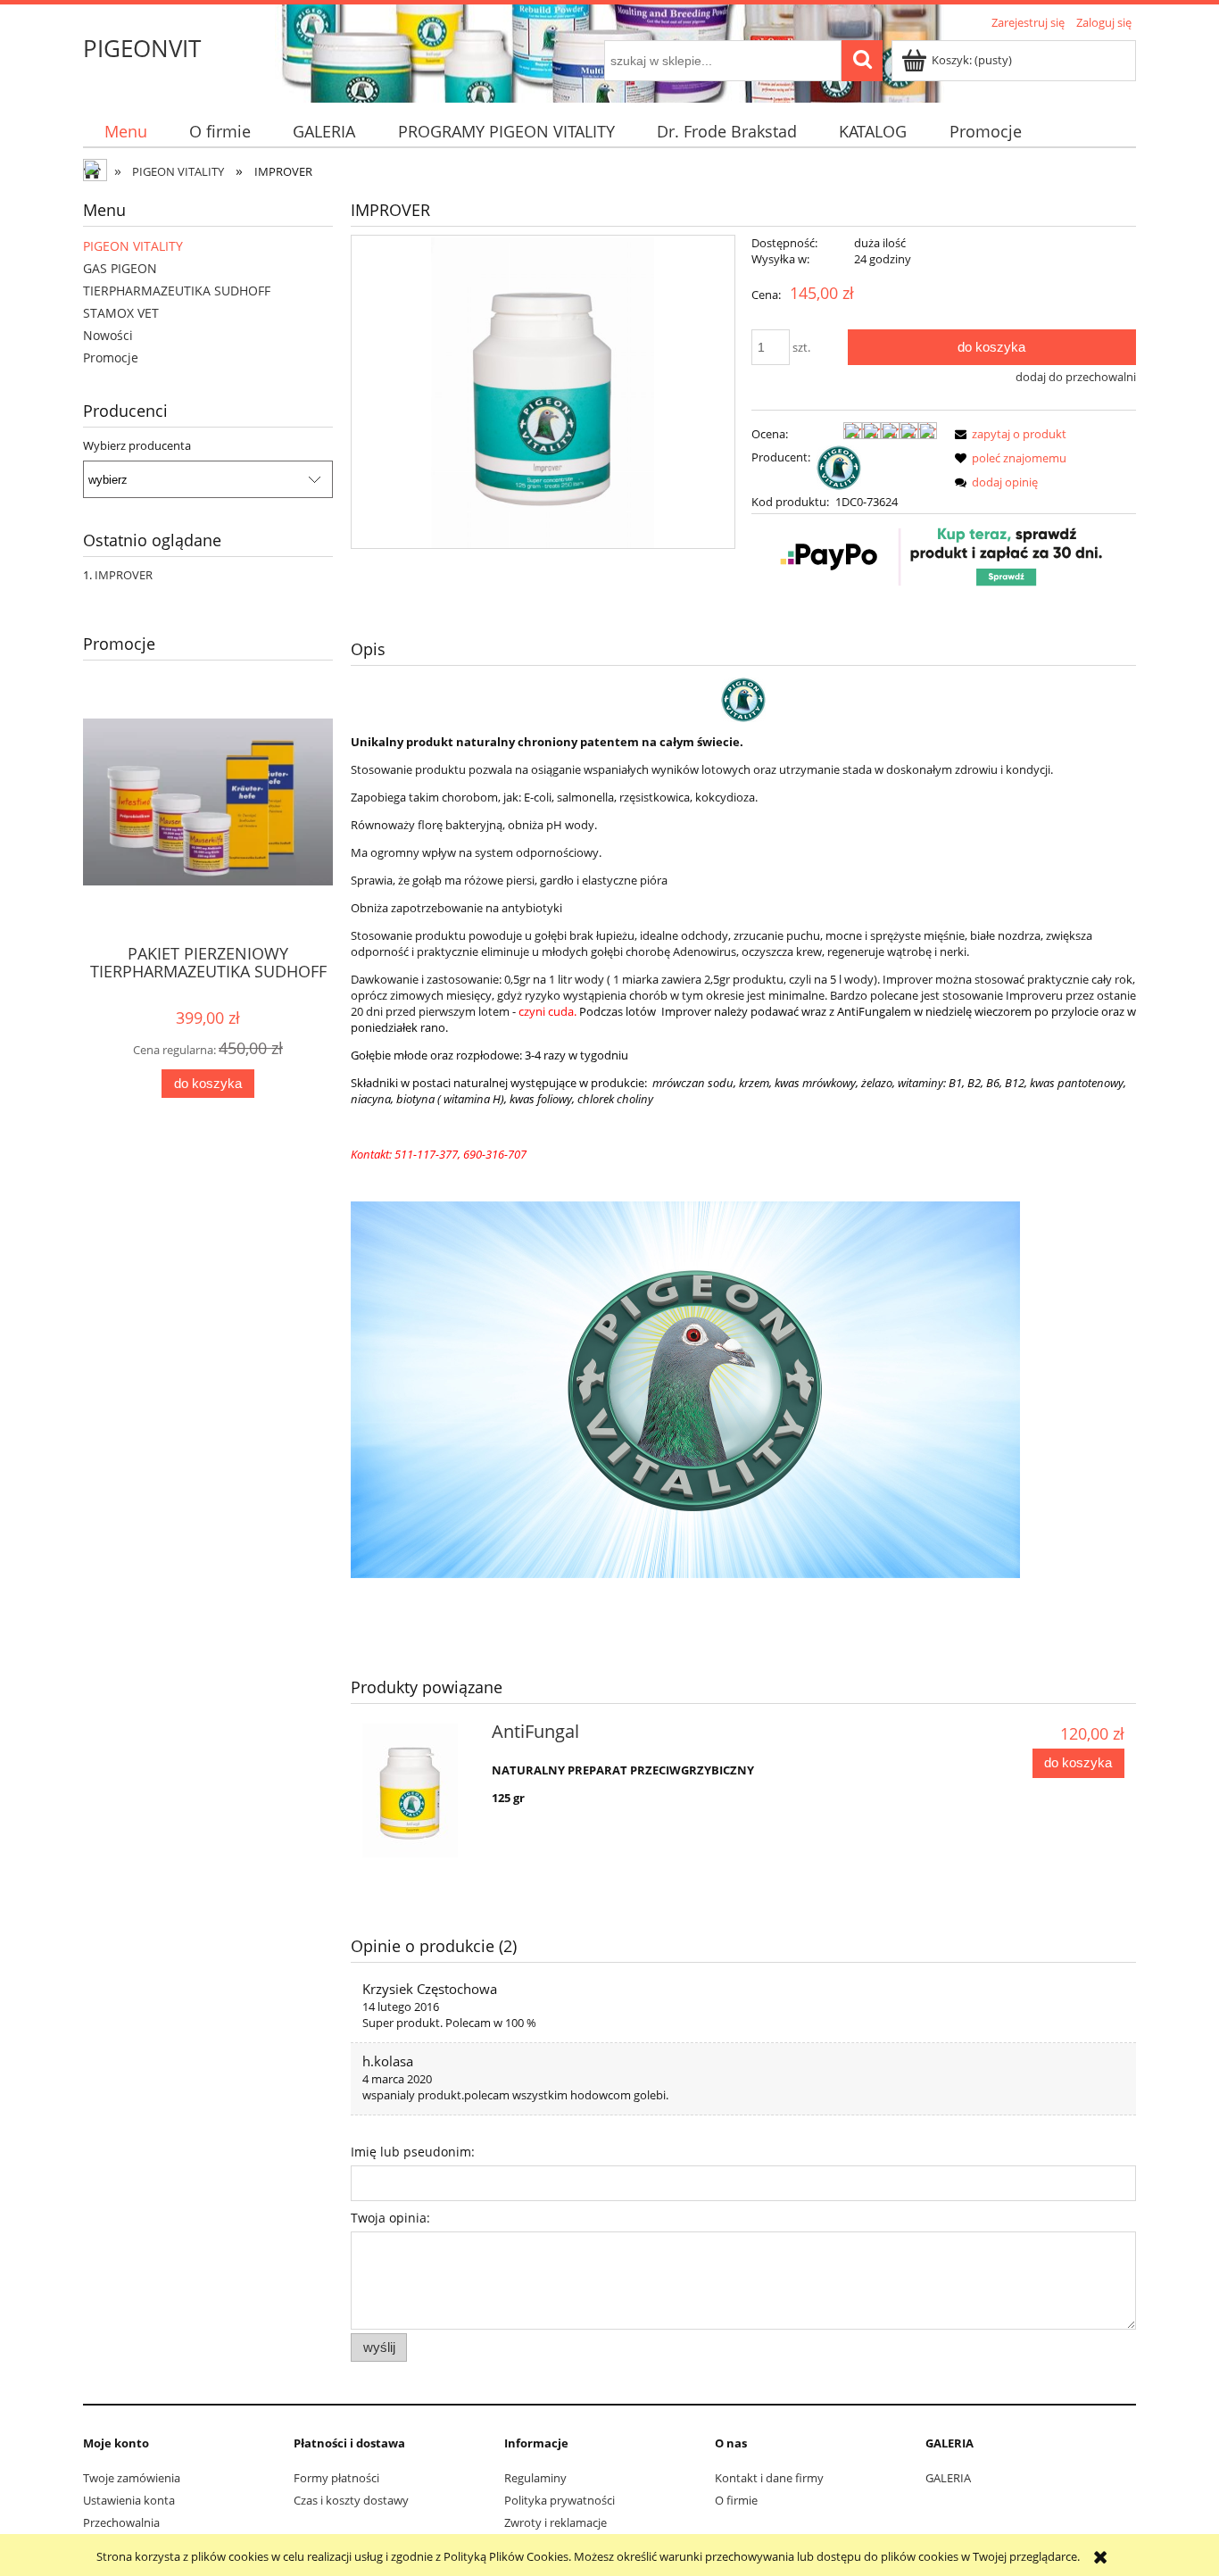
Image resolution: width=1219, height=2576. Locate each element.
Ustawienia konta (129, 2500)
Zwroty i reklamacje (556, 2522)
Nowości (108, 335)
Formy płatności (336, 2478)
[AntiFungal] (419, 1791)
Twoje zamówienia (132, 2478)
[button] (1008, 434)
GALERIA (948, 2478)
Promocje (111, 357)
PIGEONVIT (142, 48)
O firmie (736, 2500)
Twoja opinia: (390, 2218)
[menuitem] (125, 132)
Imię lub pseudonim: (413, 2152)
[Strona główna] (96, 172)
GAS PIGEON (120, 268)
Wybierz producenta (137, 445)
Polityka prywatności (560, 2500)
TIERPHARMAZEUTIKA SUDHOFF (177, 291)
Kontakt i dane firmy (769, 2478)
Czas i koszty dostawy (351, 2500)
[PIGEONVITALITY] (839, 466)
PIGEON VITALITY (133, 246)
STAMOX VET (121, 313)
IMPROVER (124, 575)
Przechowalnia (121, 2522)
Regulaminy (535, 2478)
